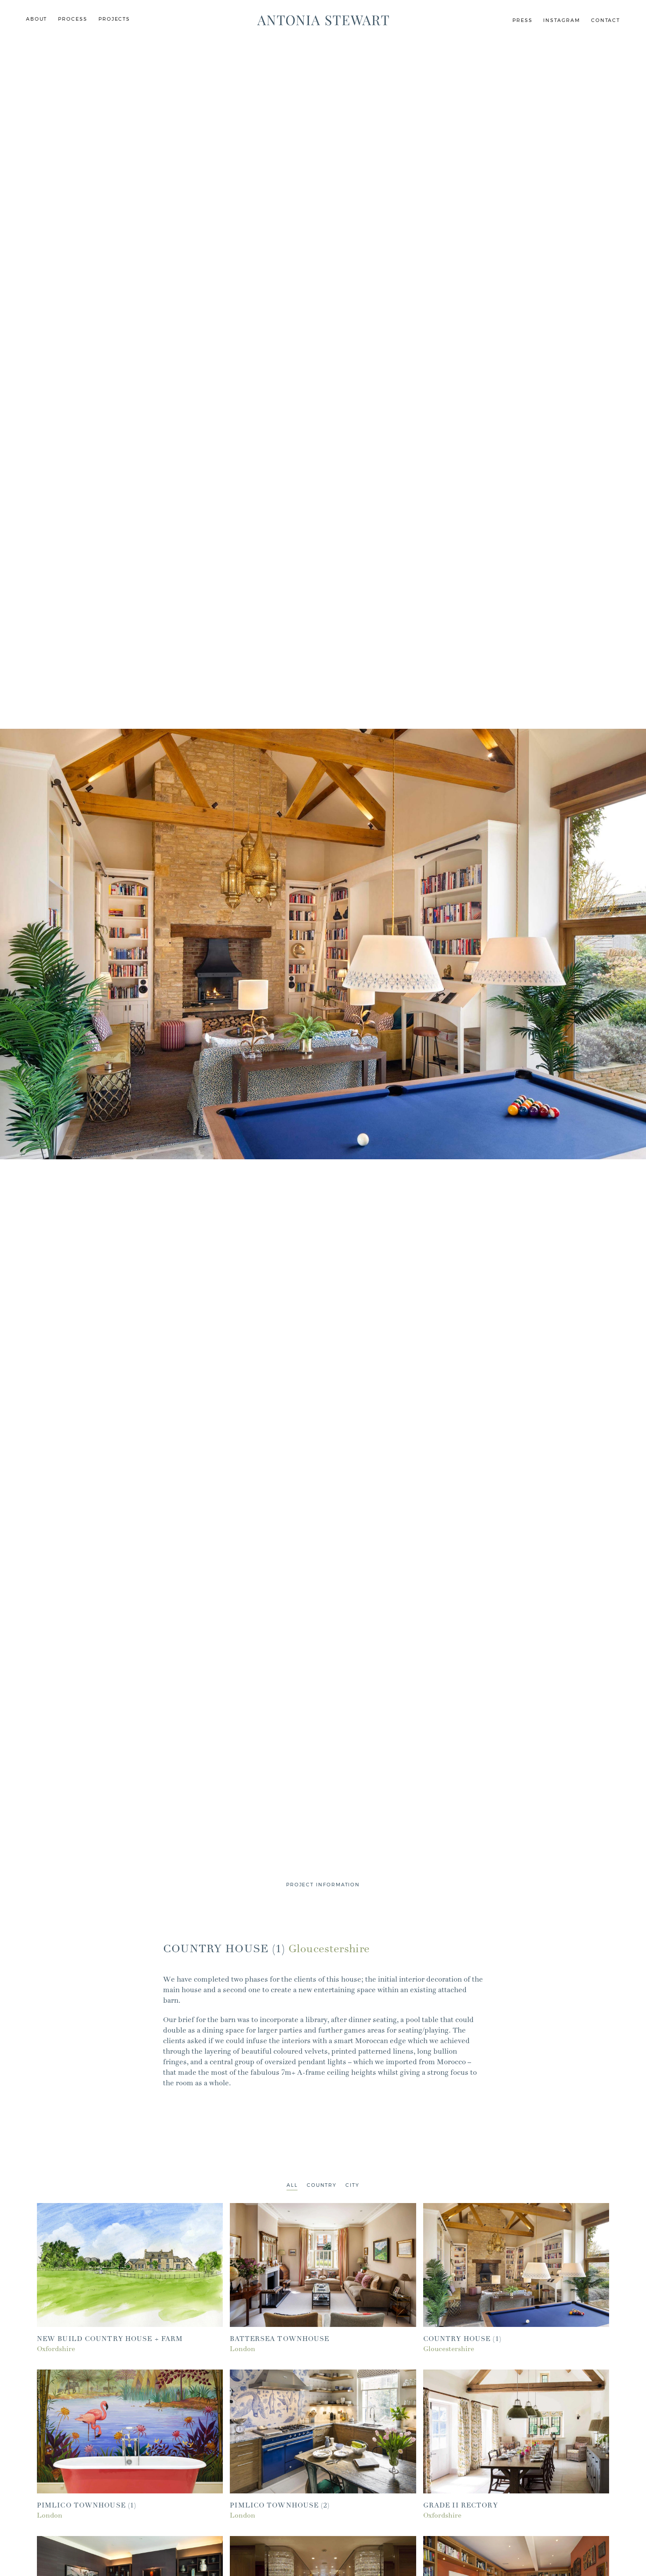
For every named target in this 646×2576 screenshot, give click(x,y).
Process (73, 19)
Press (523, 20)
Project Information (323, 1885)
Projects (114, 19)
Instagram (561, 20)
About (37, 19)
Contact (606, 20)
